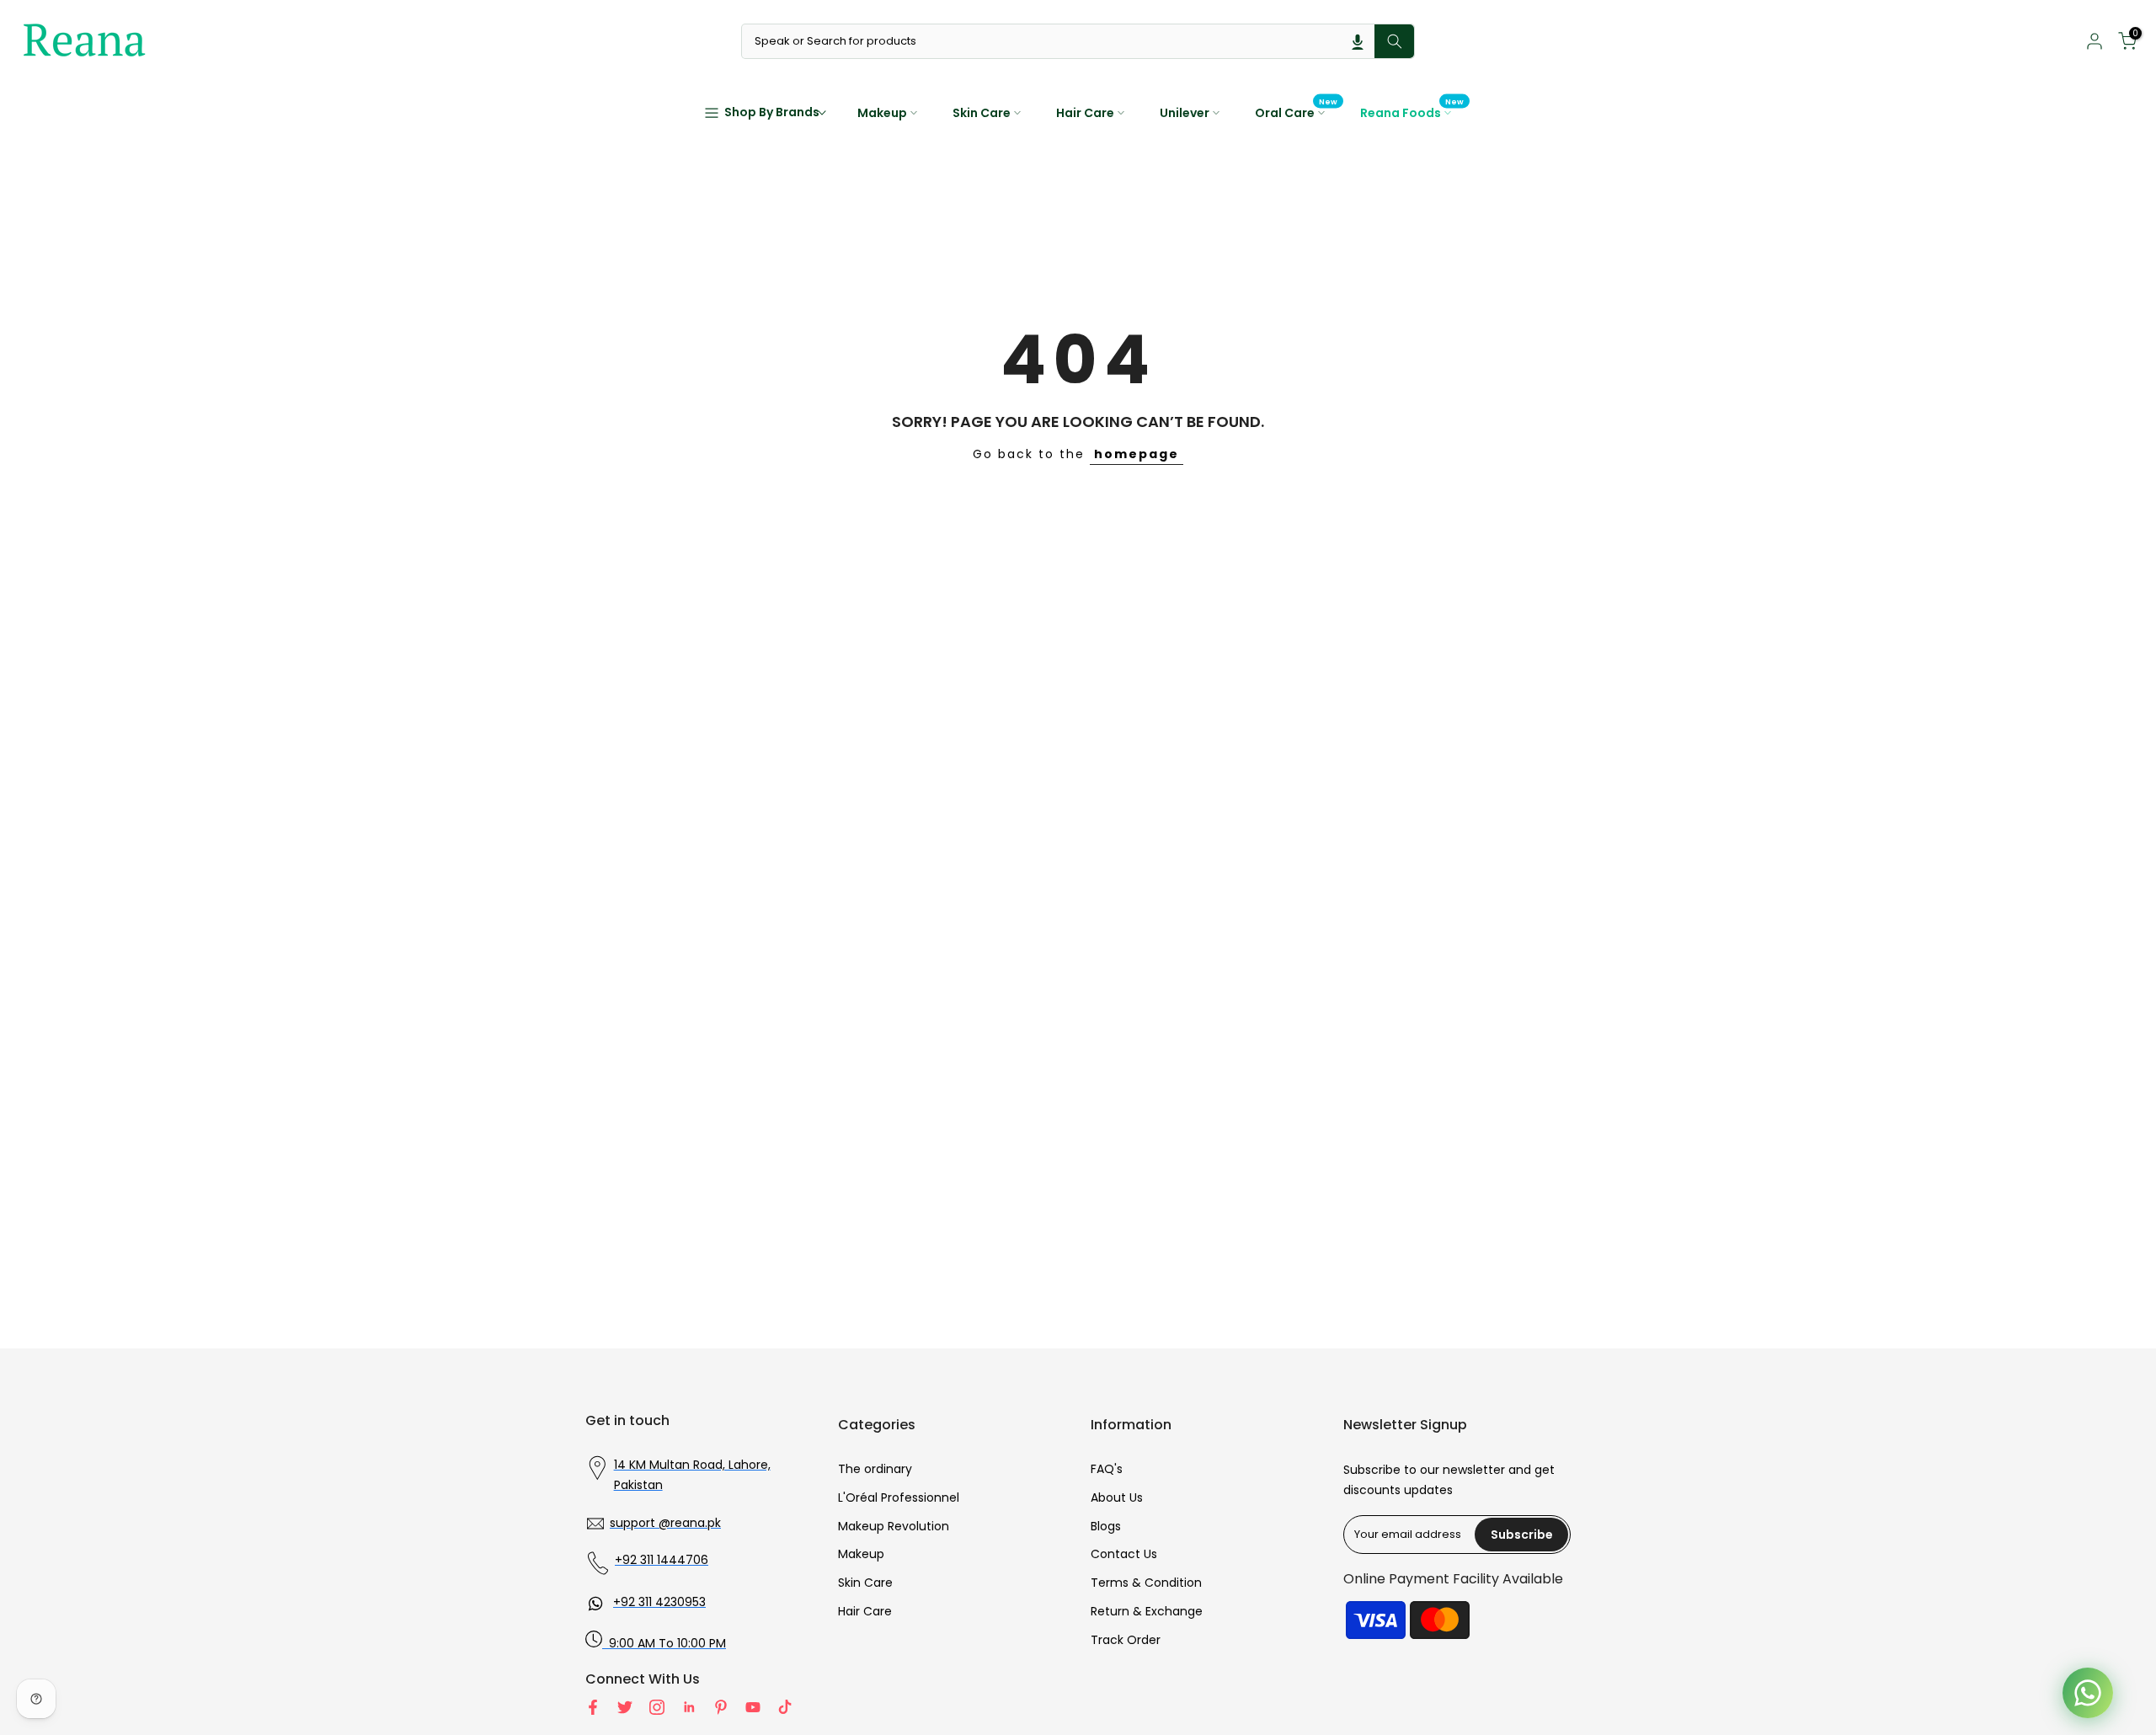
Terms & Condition (1146, 1583)
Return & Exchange (1147, 1611)
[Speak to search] (1358, 41)
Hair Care (1085, 113)
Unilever (1185, 113)
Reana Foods (1412, 112)
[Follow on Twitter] (625, 1707)
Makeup (882, 113)
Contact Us (1124, 1554)
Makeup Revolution (894, 1526)
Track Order (1126, 1640)
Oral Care (1297, 112)
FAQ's (1107, 1469)
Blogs (1106, 1526)
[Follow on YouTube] (753, 1707)
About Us (1117, 1497)
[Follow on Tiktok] (785, 1707)
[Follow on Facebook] (593, 1707)
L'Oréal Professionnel (899, 1497)
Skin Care (982, 113)
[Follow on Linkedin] (689, 1707)
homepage (1137, 454)
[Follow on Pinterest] (721, 1707)
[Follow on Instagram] (657, 1707)
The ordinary (875, 1469)
